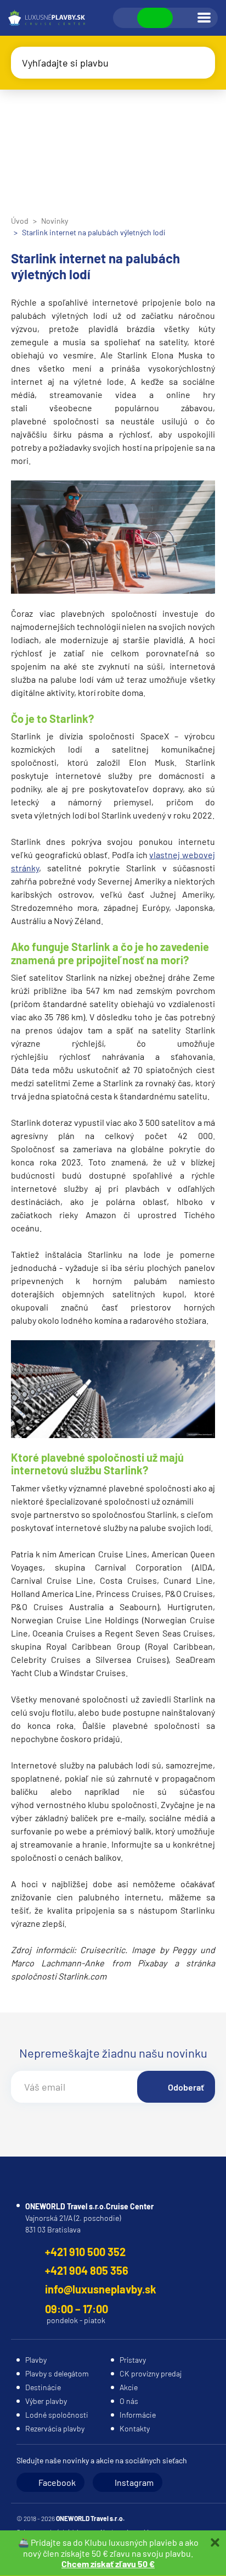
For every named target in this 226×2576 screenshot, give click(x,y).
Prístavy (133, 2360)
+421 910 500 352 (85, 2252)
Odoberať (186, 2087)
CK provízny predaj (151, 2373)
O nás (129, 2401)
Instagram (134, 2482)
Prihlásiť (184, 18)
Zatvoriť (215, 2542)
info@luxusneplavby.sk (101, 2289)
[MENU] (204, 18)
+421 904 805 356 (87, 2270)
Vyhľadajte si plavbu (65, 63)
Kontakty (135, 2428)
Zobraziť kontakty (155, 18)
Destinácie (43, 2387)
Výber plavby (46, 2401)
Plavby (36, 2360)
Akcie (129, 2387)
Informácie (138, 2415)
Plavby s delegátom (57, 2373)
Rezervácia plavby (55, 2428)
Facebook (57, 2482)
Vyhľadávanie (126, 18)
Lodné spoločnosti (57, 2415)
